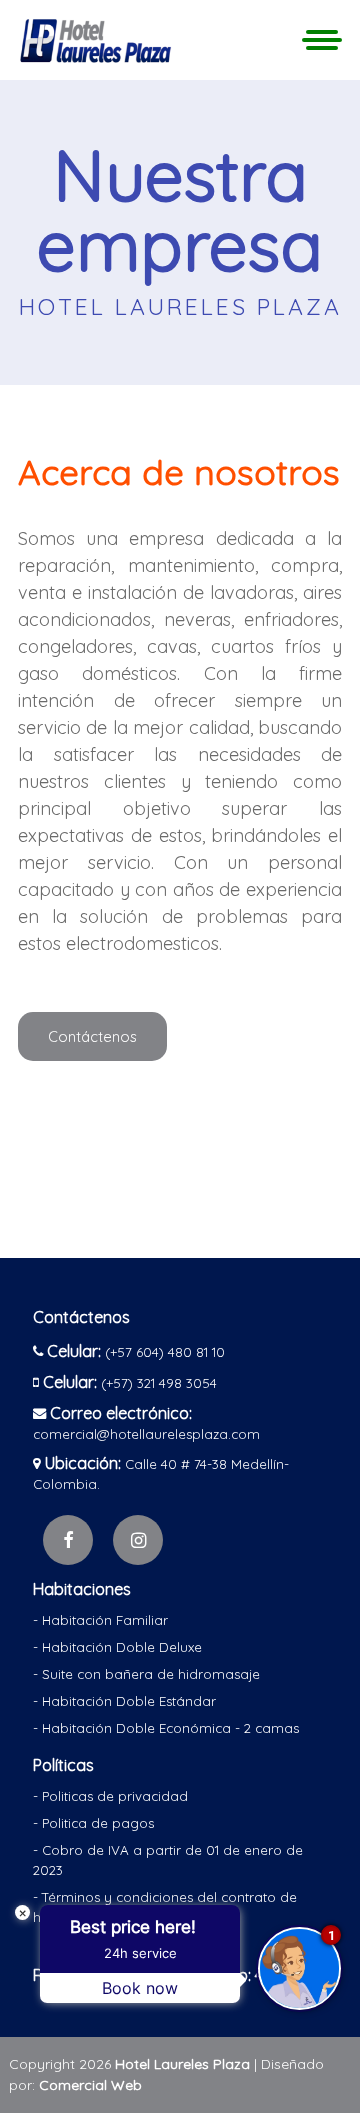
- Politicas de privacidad (110, 1796)
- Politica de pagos (93, 1823)
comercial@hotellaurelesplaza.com (146, 1434)
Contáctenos (92, 1036)
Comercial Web (90, 2085)
